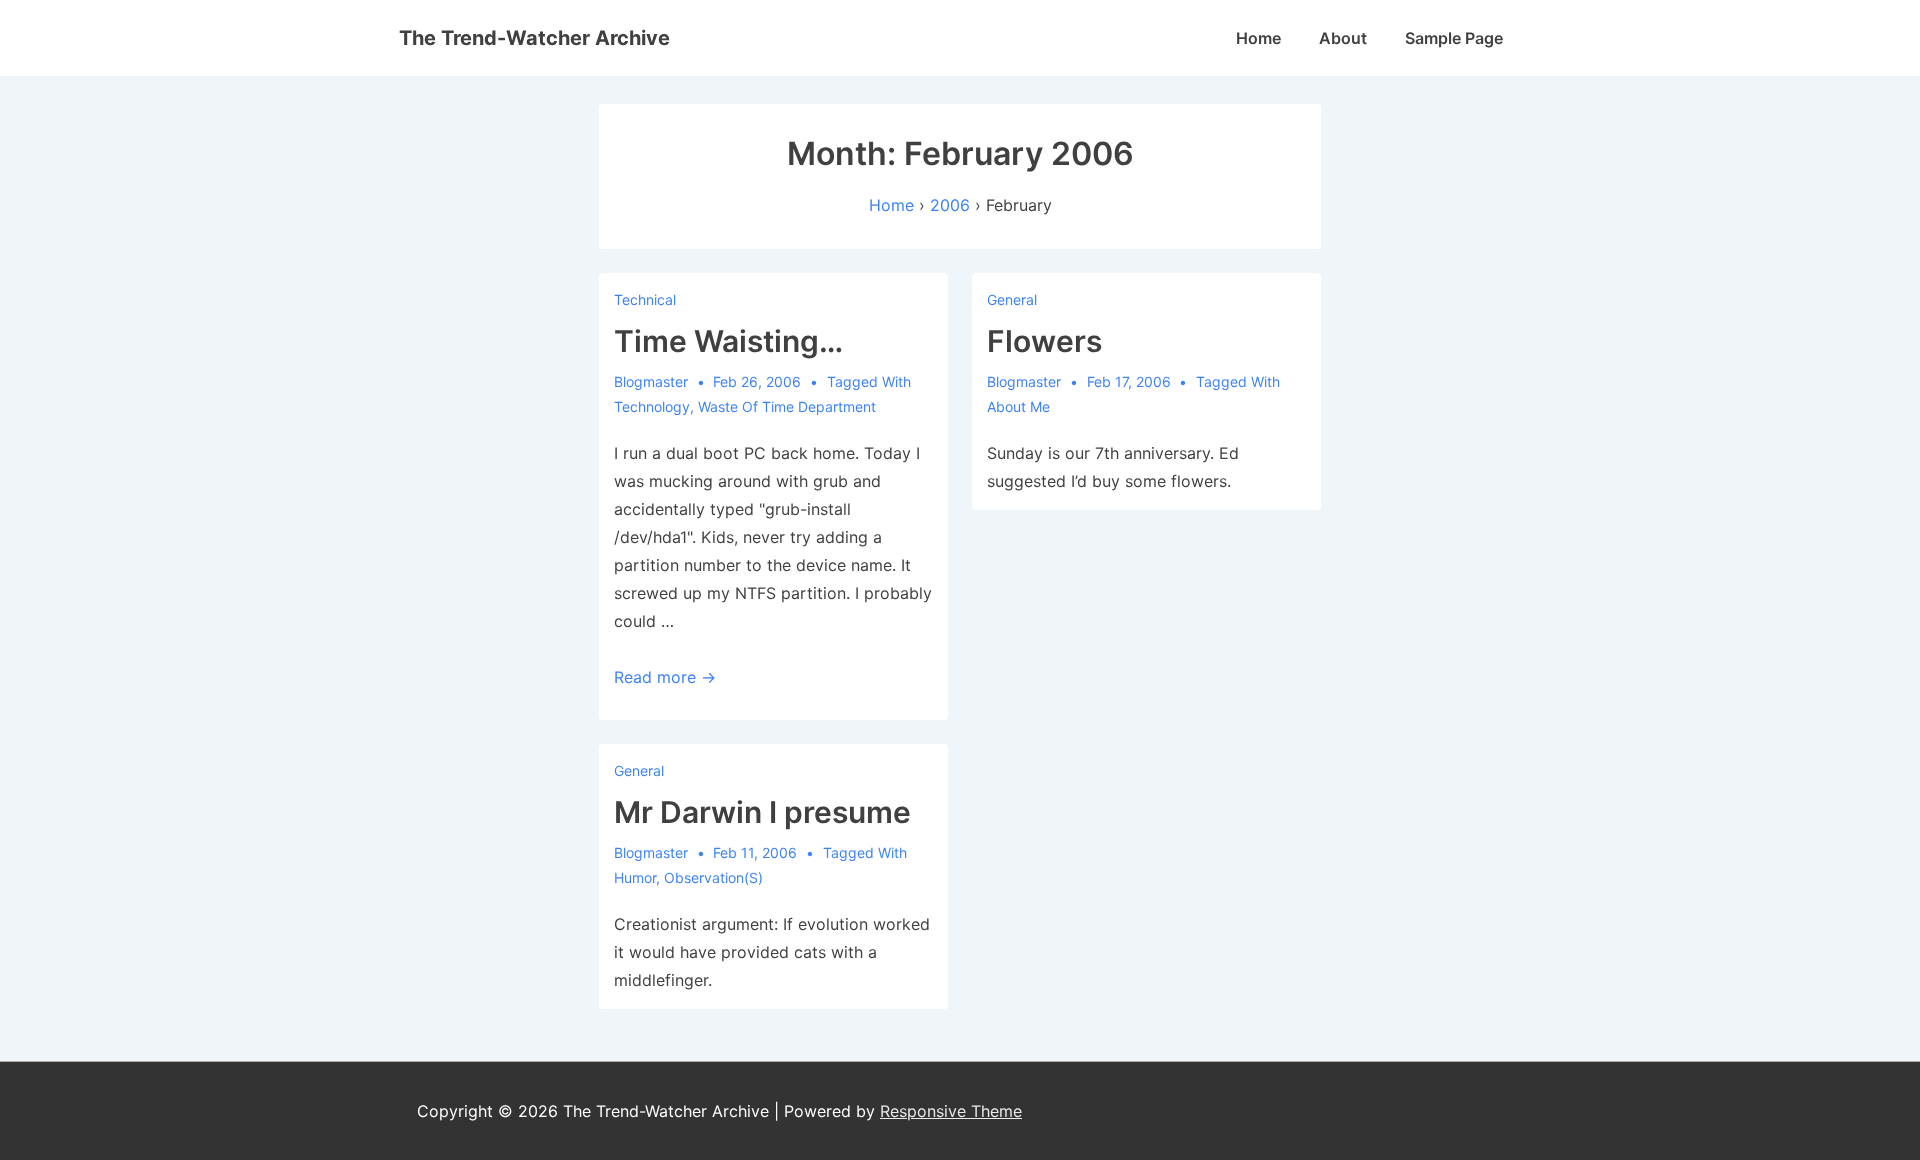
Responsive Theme (951, 1111)
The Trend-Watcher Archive (534, 38)
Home (1258, 38)
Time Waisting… (728, 341)
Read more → (665, 677)
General (1012, 299)
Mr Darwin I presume (762, 812)
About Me (1018, 406)
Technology (652, 406)
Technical (645, 299)
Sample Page (1454, 38)
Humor (635, 877)
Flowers (1044, 341)
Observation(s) (713, 877)
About (1343, 38)
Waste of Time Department (787, 406)
